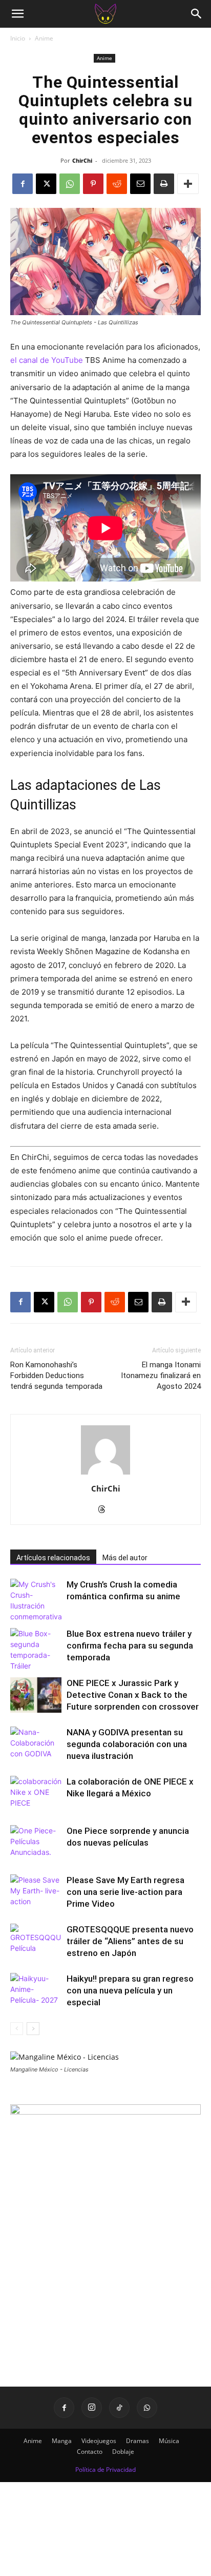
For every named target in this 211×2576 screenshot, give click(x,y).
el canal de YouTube (47, 360)
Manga (62, 2441)
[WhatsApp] (70, 184)
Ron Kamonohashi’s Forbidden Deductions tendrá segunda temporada (56, 1376)
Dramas (138, 2441)
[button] (17, 14)
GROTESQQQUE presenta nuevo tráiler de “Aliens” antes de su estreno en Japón (130, 1941)
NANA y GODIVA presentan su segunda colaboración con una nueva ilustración (127, 1744)
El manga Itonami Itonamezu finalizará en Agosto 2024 (161, 1376)
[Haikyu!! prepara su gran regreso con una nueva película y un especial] (36, 1991)
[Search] (197, 14)
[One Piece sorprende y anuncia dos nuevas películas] (36, 1843)
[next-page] (33, 2029)
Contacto (90, 2452)
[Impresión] (164, 184)
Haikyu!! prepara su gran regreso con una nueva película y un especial (130, 1990)
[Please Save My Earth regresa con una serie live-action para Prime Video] (36, 1892)
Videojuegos (99, 2441)
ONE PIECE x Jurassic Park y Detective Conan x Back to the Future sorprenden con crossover (133, 1695)
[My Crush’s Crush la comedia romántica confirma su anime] (36, 1600)
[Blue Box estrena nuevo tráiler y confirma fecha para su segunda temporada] (36, 1650)
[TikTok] (119, 2408)
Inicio (18, 38)
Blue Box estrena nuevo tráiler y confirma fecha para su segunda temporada (130, 1645)
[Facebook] (23, 184)
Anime (44, 38)
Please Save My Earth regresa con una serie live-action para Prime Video (125, 1892)
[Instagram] (92, 2408)
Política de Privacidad (105, 2470)
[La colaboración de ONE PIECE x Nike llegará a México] (36, 1794)
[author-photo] (105, 1474)
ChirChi (82, 160)
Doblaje (123, 2452)
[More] (188, 184)
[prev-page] (17, 2029)
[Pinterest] (93, 184)
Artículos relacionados (53, 1558)
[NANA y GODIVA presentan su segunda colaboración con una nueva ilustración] (36, 1744)
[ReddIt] (117, 184)
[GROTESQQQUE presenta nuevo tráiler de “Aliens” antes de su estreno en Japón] (36, 1941)
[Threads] (106, 1510)
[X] (46, 184)
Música (169, 2441)
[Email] (140, 184)
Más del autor (125, 1558)
